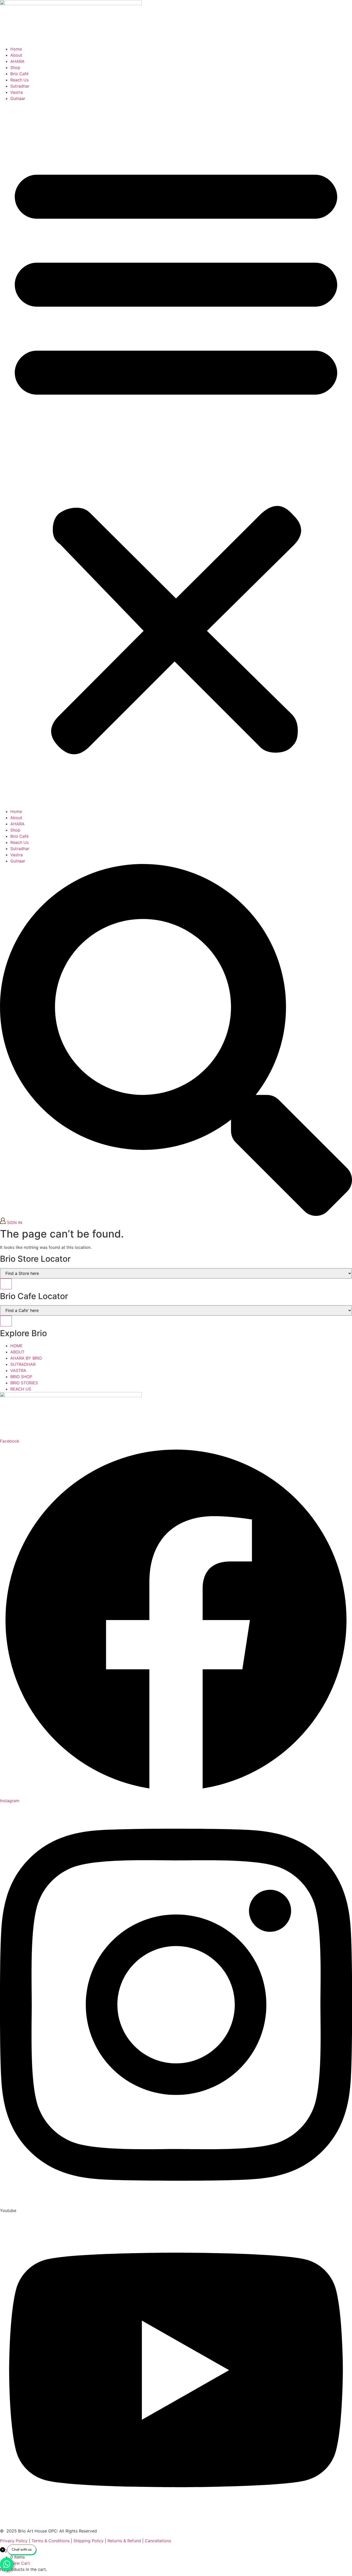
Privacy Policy (14, 2541)
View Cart (20, 2563)
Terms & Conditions (51, 2541)
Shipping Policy (89, 2541)
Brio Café (19, 74)
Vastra (16, 92)
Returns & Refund (124, 2541)
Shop (15, 67)
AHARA (17, 61)
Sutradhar (20, 86)
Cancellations (158, 2541)
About (16, 55)
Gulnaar (18, 98)
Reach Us (19, 80)
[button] (176, 455)
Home (16, 49)
